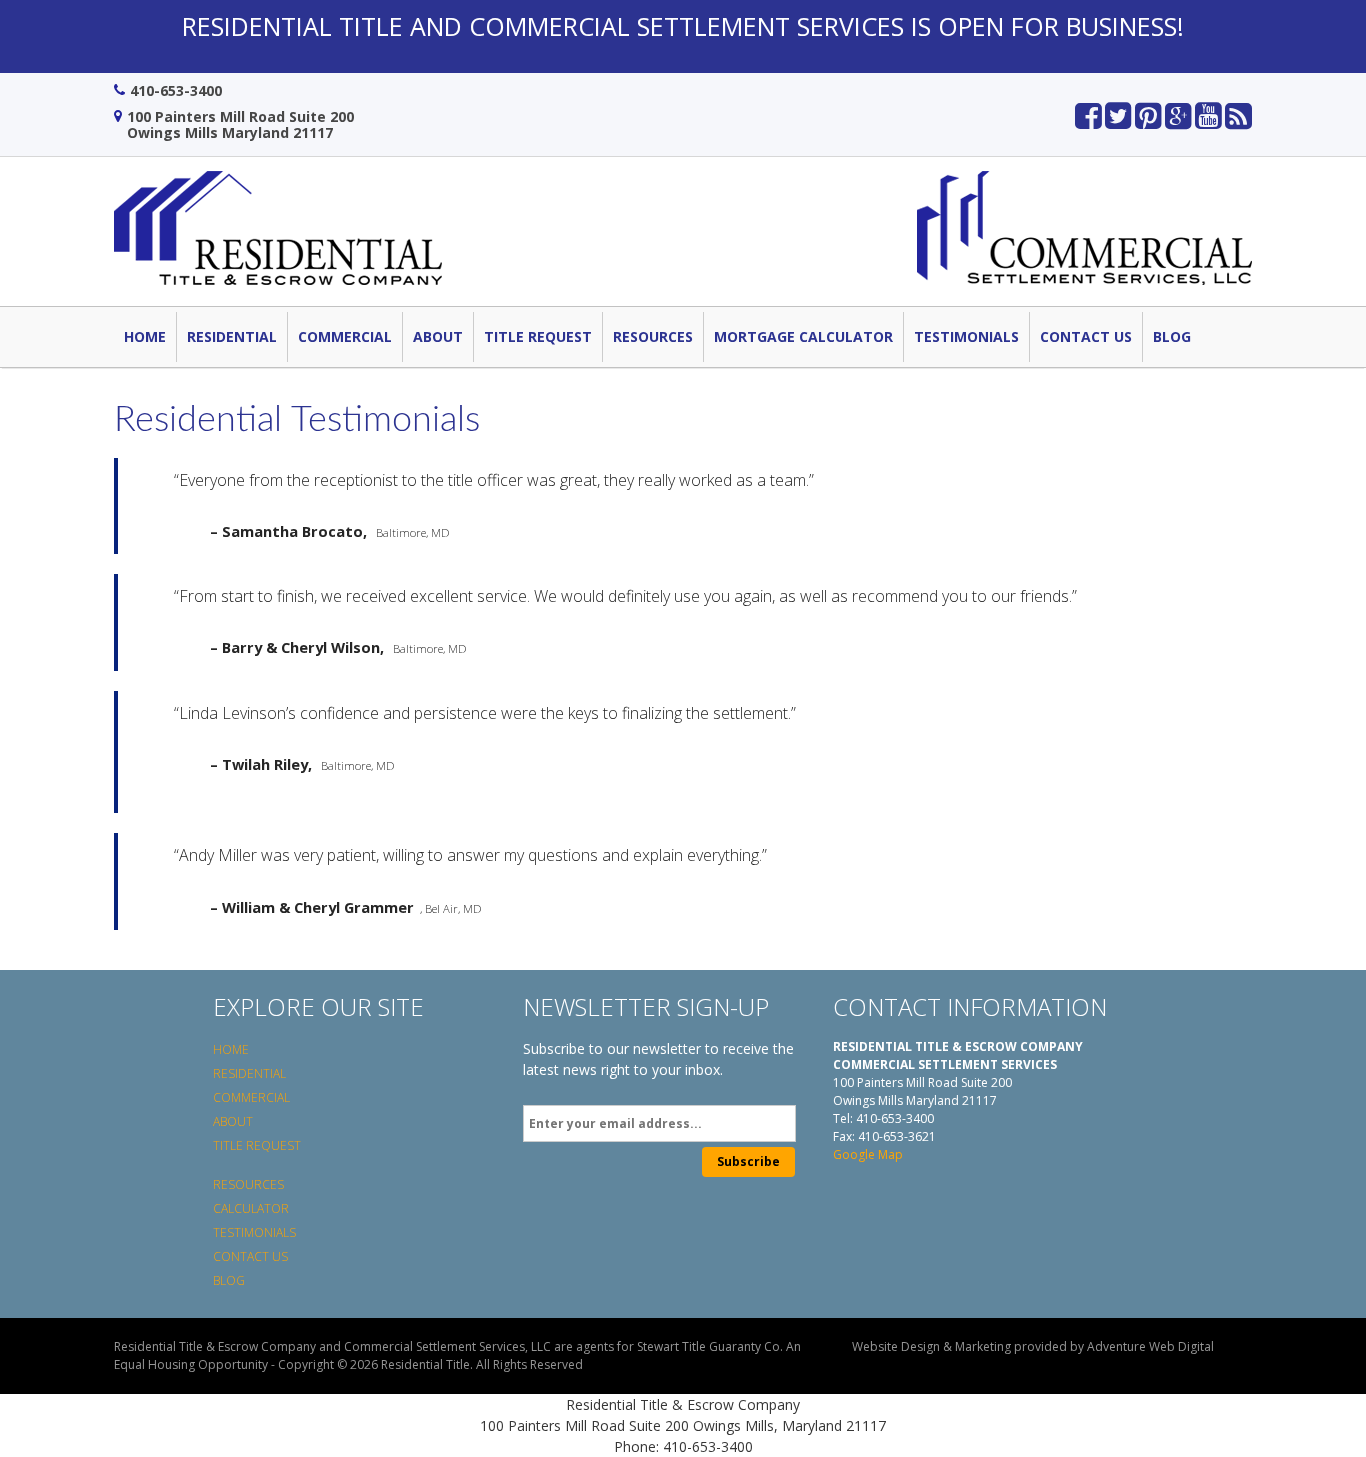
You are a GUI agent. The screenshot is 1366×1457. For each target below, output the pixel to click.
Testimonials (966, 336)
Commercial (345, 336)
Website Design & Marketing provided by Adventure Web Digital (1033, 1346)
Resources (653, 336)
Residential (232, 336)
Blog (1172, 336)
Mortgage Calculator (803, 336)
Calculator (251, 1208)
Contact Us (1086, 336)
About (438, 336)
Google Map (868, 1154)
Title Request (538, 336)
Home (145, 336)
